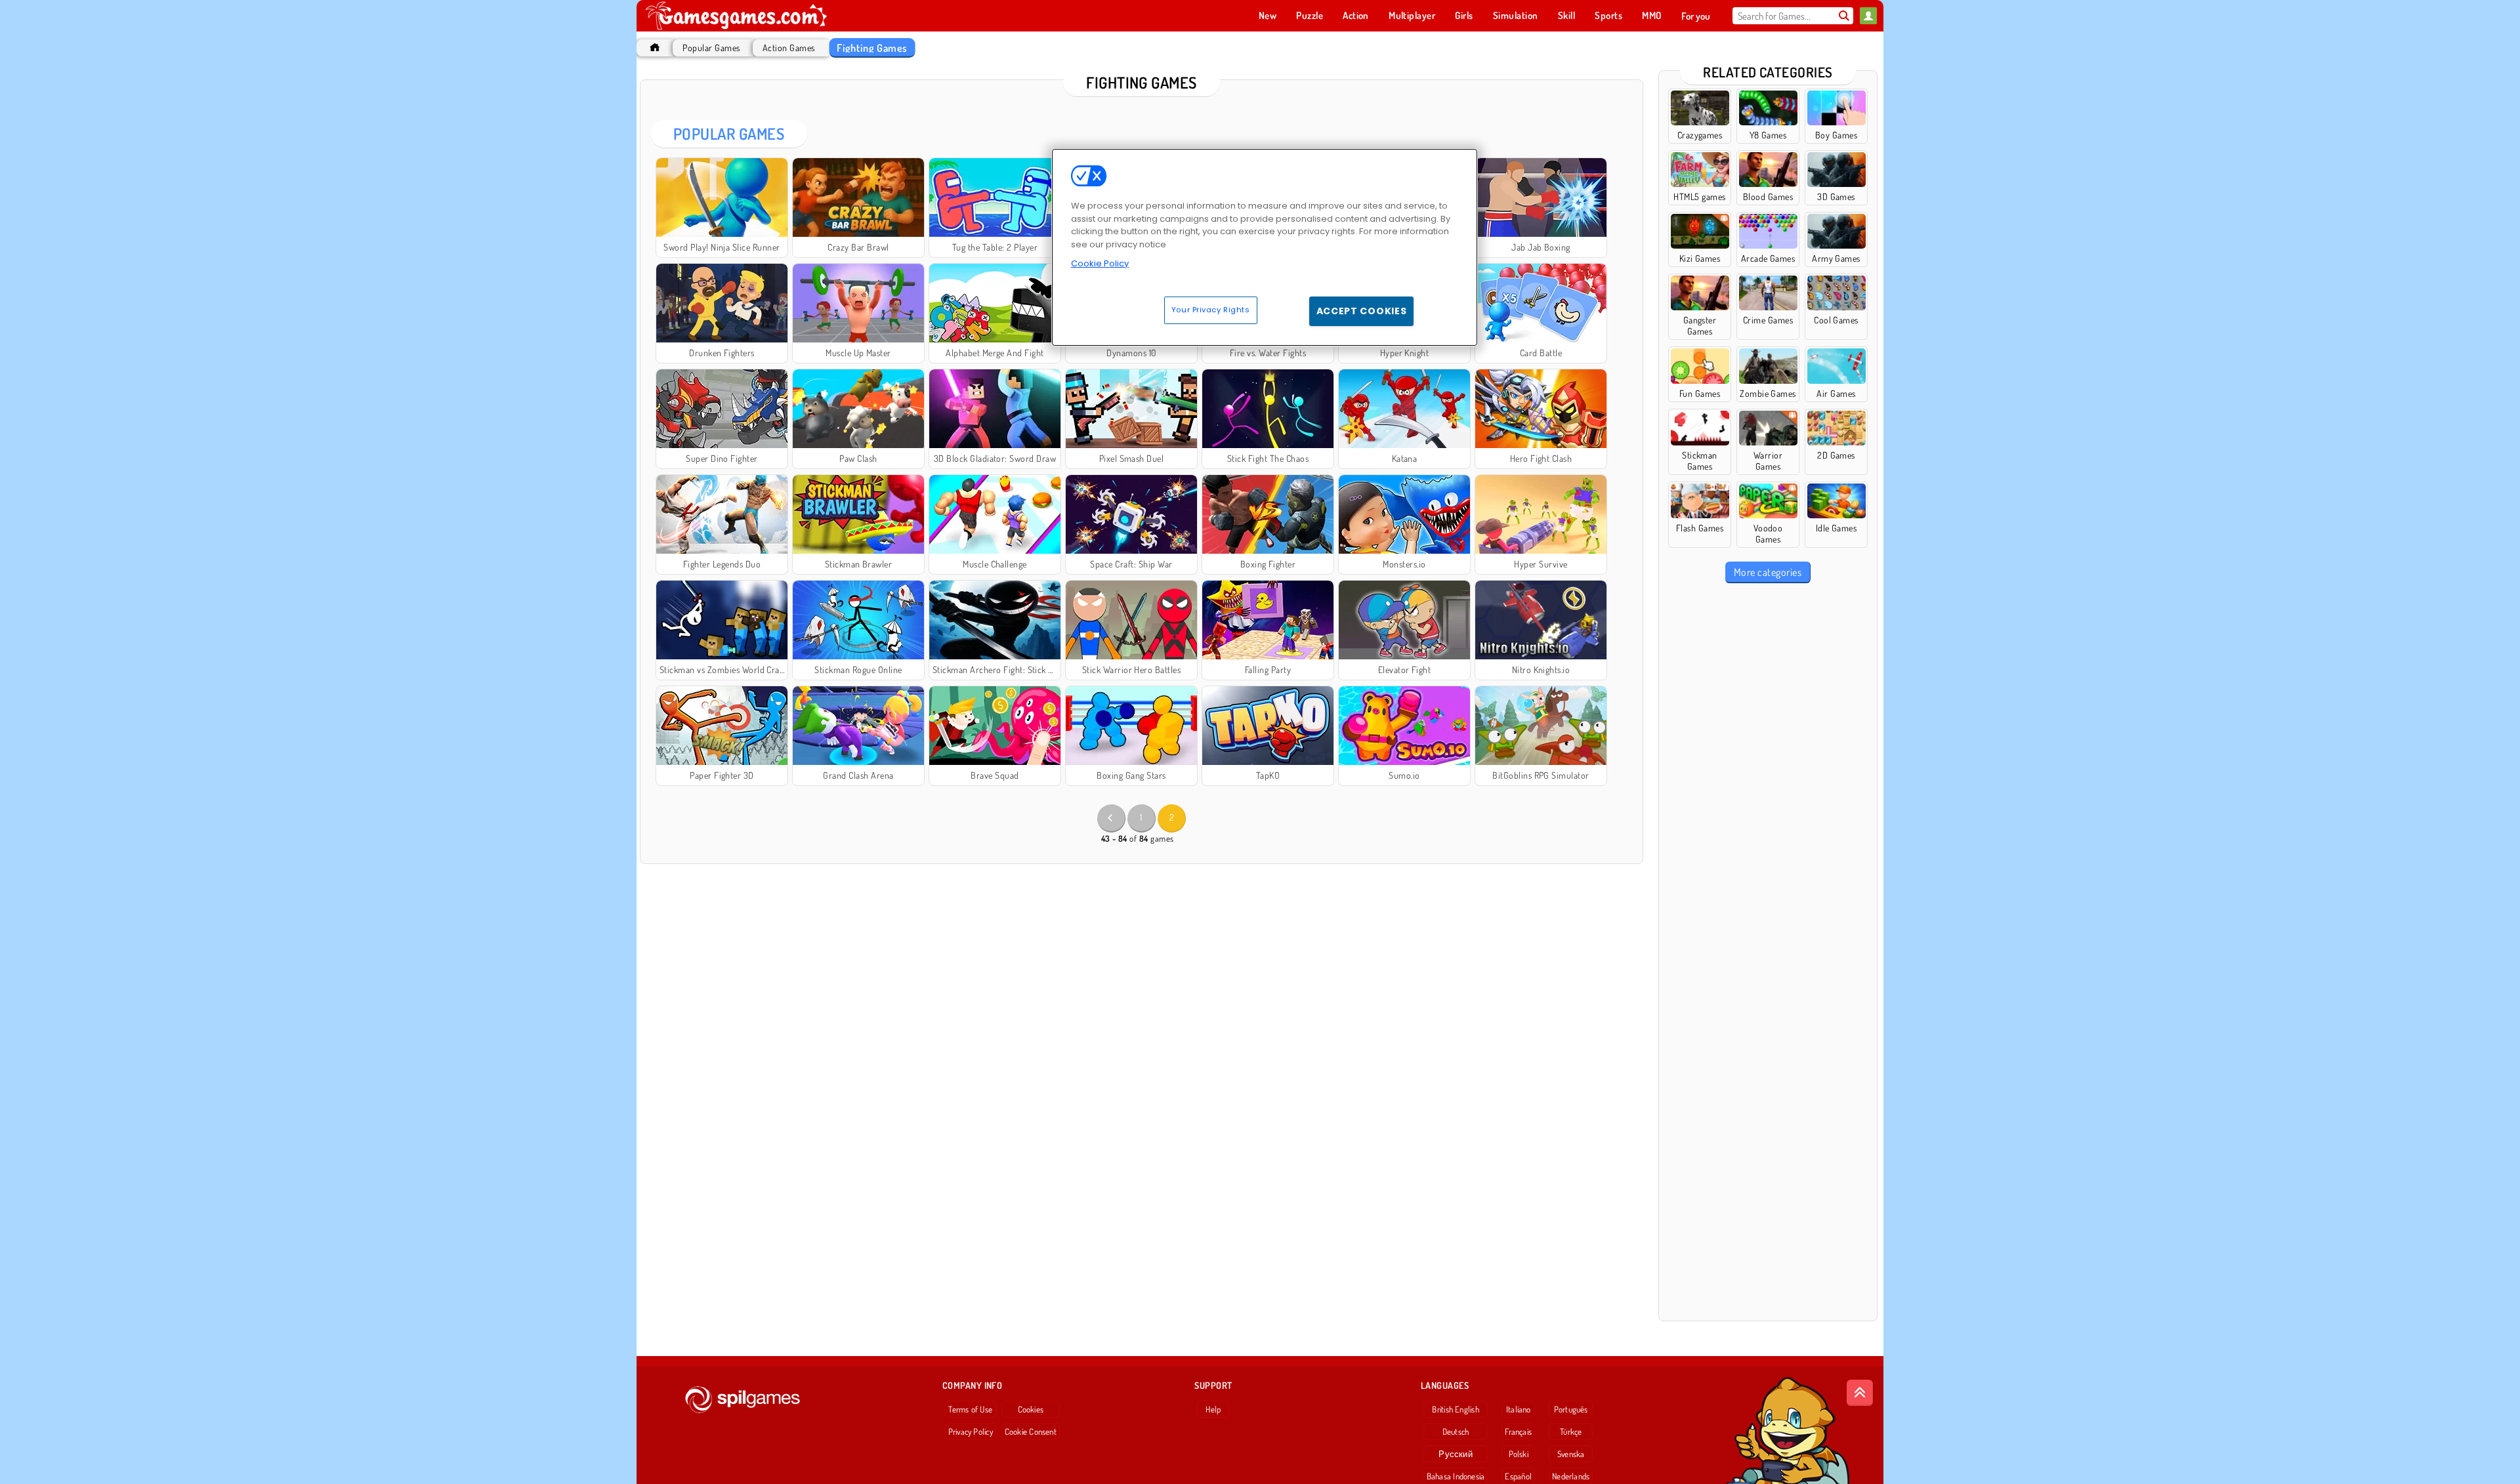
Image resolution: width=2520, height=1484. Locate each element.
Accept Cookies (1362, 311)
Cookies (1031, 1409)
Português (1571, 1409)
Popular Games (711, 48)
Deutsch (1456, 1432)
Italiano (1519, 1409)
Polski (1519, 1454)
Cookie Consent (1031, 1432)
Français (1518, 1432)
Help (1213, 1409)
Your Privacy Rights (1211, 310)
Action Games (789, 48)
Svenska (1571, 1454)
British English (1455, 1409)
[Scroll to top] (1860, 1393)
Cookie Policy (1100, 263)
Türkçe (1571, 1432)
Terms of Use (970, 1409)
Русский (1456, 1454)
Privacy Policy (971, 1432)
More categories (1768, 572)
